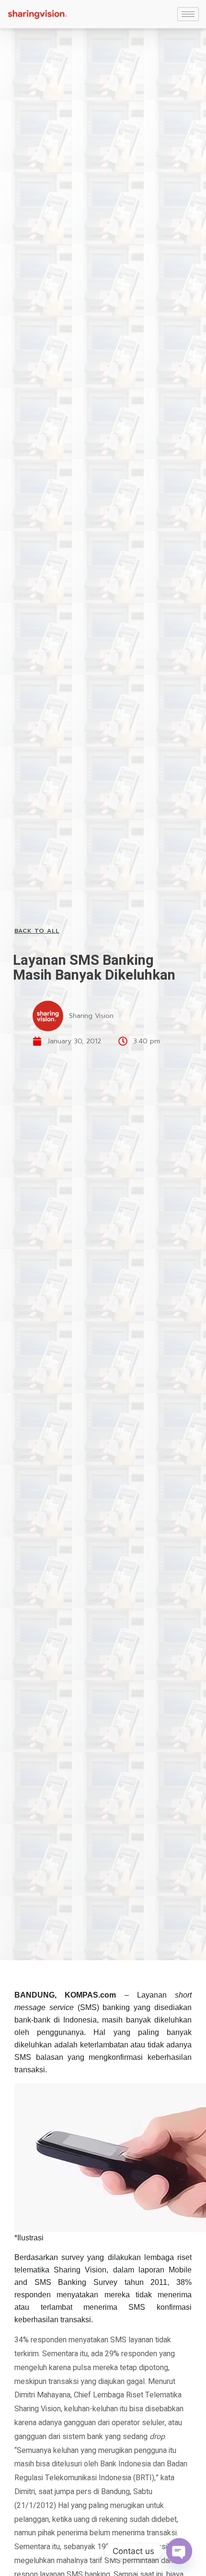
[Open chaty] (179, 2551)
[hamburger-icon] (188, 14)
